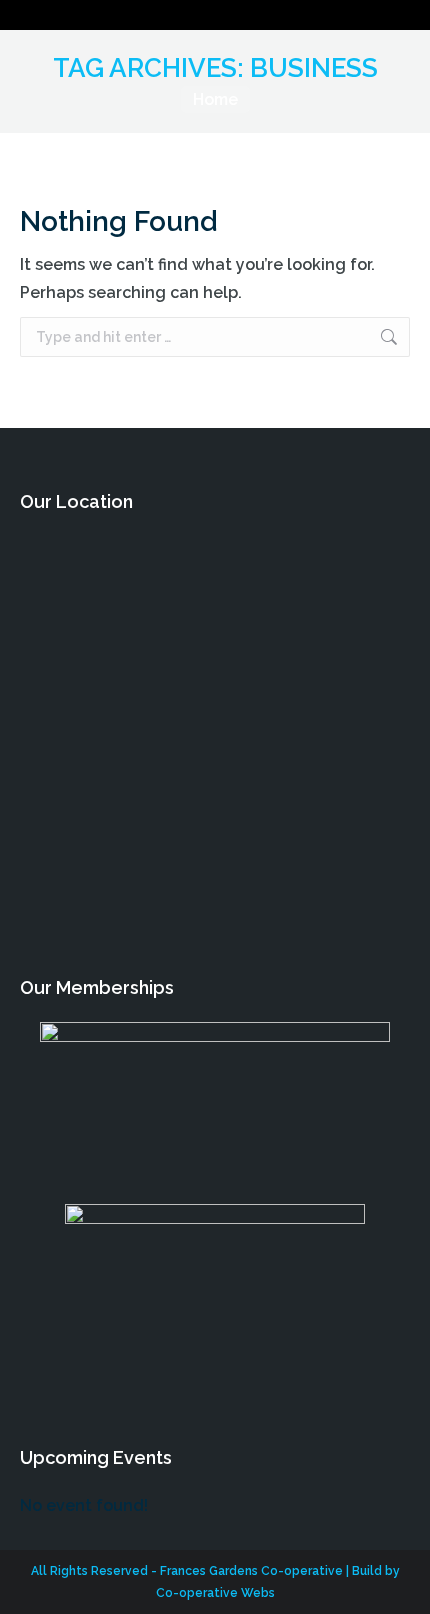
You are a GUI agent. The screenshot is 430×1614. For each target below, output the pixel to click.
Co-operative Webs (215, 1593)
